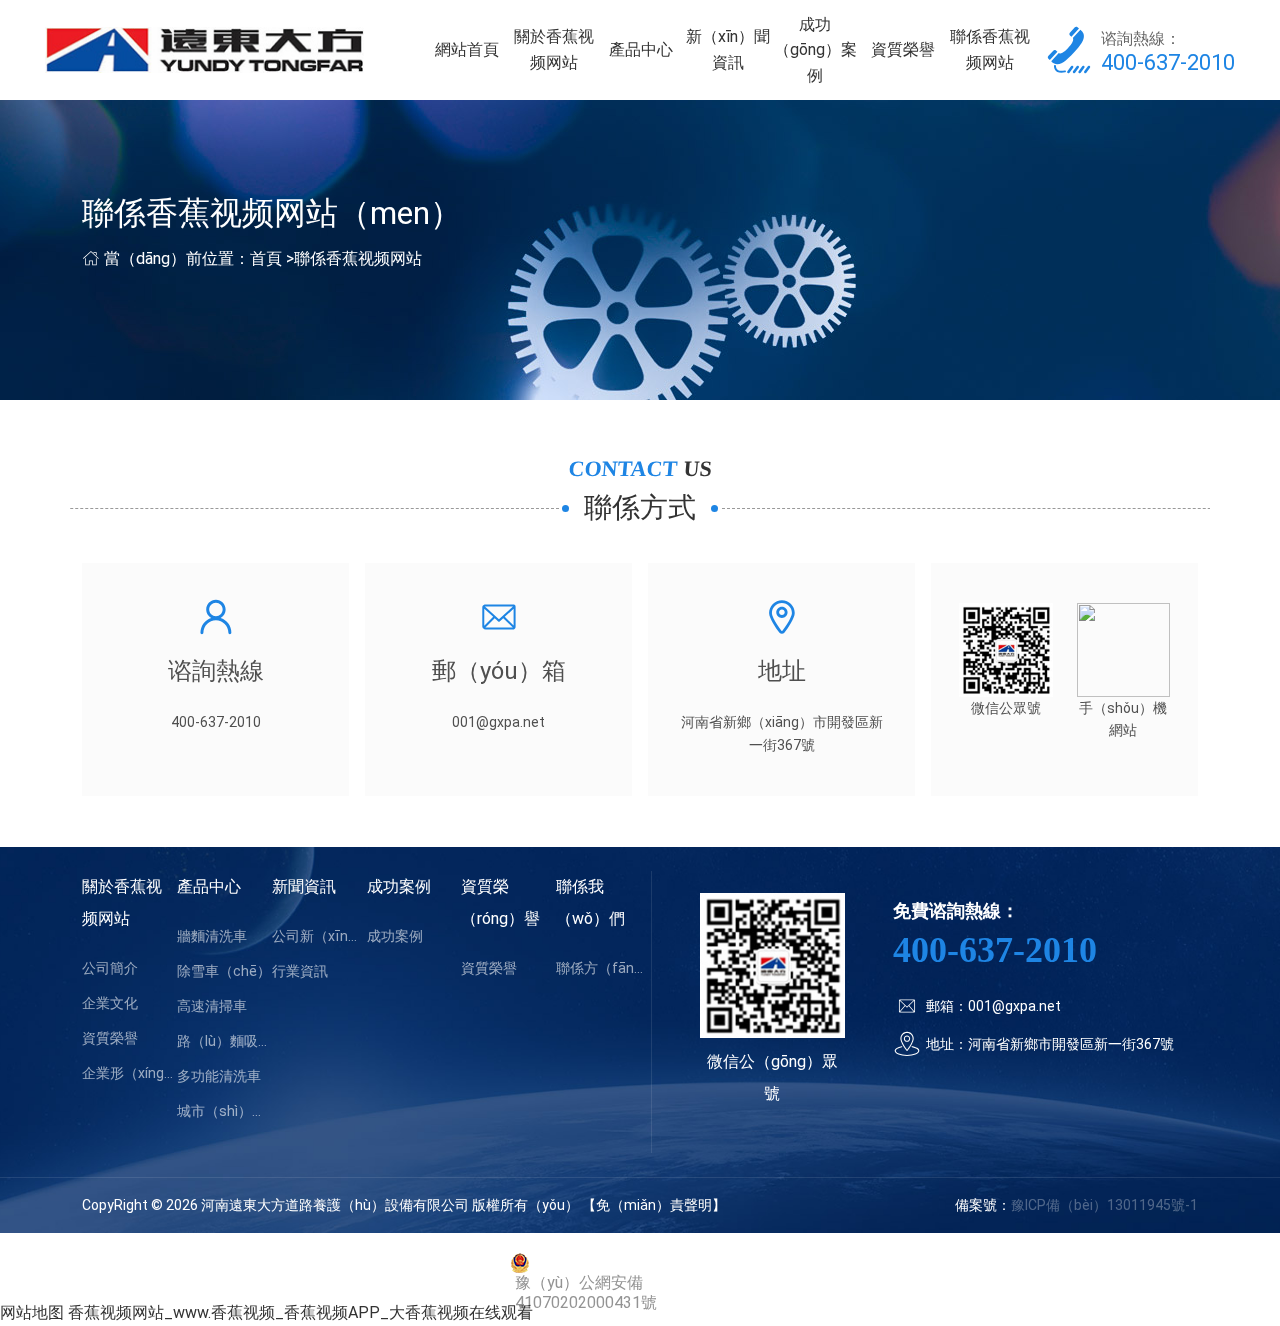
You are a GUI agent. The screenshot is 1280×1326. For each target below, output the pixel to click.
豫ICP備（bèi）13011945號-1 (1104, 1205)
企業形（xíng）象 (129, 1073)
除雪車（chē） (224, 971)
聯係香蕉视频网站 (990, 49)
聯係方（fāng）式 (603, 968)
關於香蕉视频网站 (554, 49)
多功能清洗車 (219, 1076)
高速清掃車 (212, 1006)
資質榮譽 (903, 49)
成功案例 (399, 886)
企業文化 (110, 1003)
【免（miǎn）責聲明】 (654, 1205)
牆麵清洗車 (212, 936)
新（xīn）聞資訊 (728, 49)
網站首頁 (467, 49)
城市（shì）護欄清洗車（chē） (224, 1111)
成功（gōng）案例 (815, 50)
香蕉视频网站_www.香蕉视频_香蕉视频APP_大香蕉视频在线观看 (300, 1312)
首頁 (266, 258)
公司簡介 (110, 968)
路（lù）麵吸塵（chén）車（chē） (224, 1041)
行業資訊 (300, 971)
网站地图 (32, 1312)
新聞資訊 (304, 886)
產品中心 (641, 49)
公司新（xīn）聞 (319, 936)
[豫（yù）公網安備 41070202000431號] (640, 1263)
